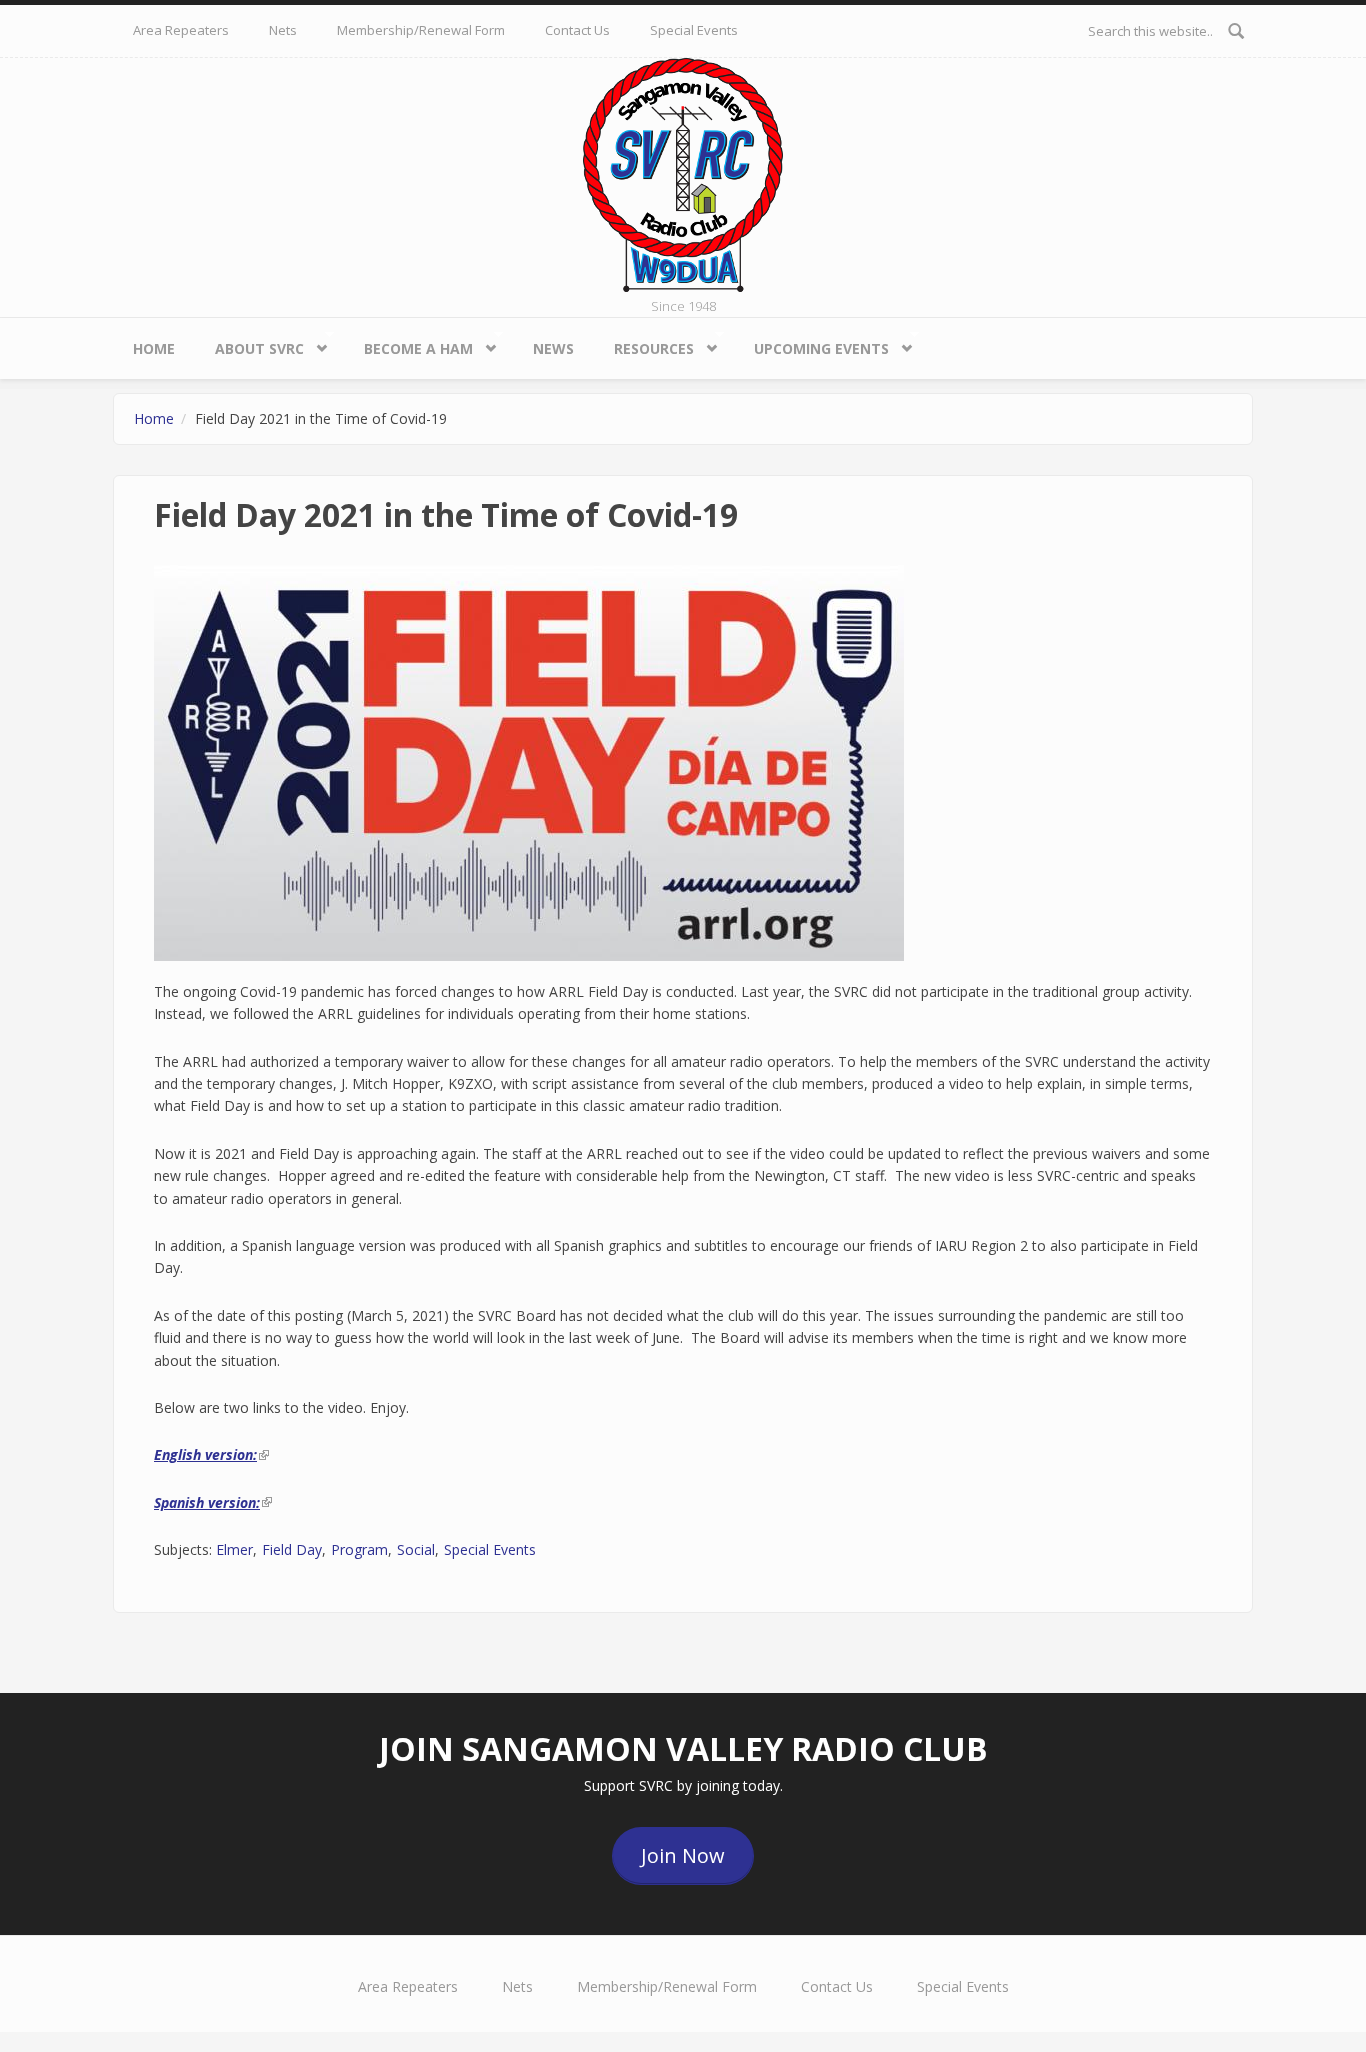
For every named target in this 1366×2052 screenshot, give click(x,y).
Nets (283, 30)
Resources (644, 344)
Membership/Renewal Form (421, 30)
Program (359, 1549)
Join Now (683, 1855)
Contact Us (577, 30)
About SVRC (249, 344)
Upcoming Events (811, 344)
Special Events (694, 30)
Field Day (292, 1549)
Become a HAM (408, 344)
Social (416, 1549)
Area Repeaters (181, 30)
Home (154, 348)
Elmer (234, 1549)
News (553, 348)
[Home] (683, 173)
